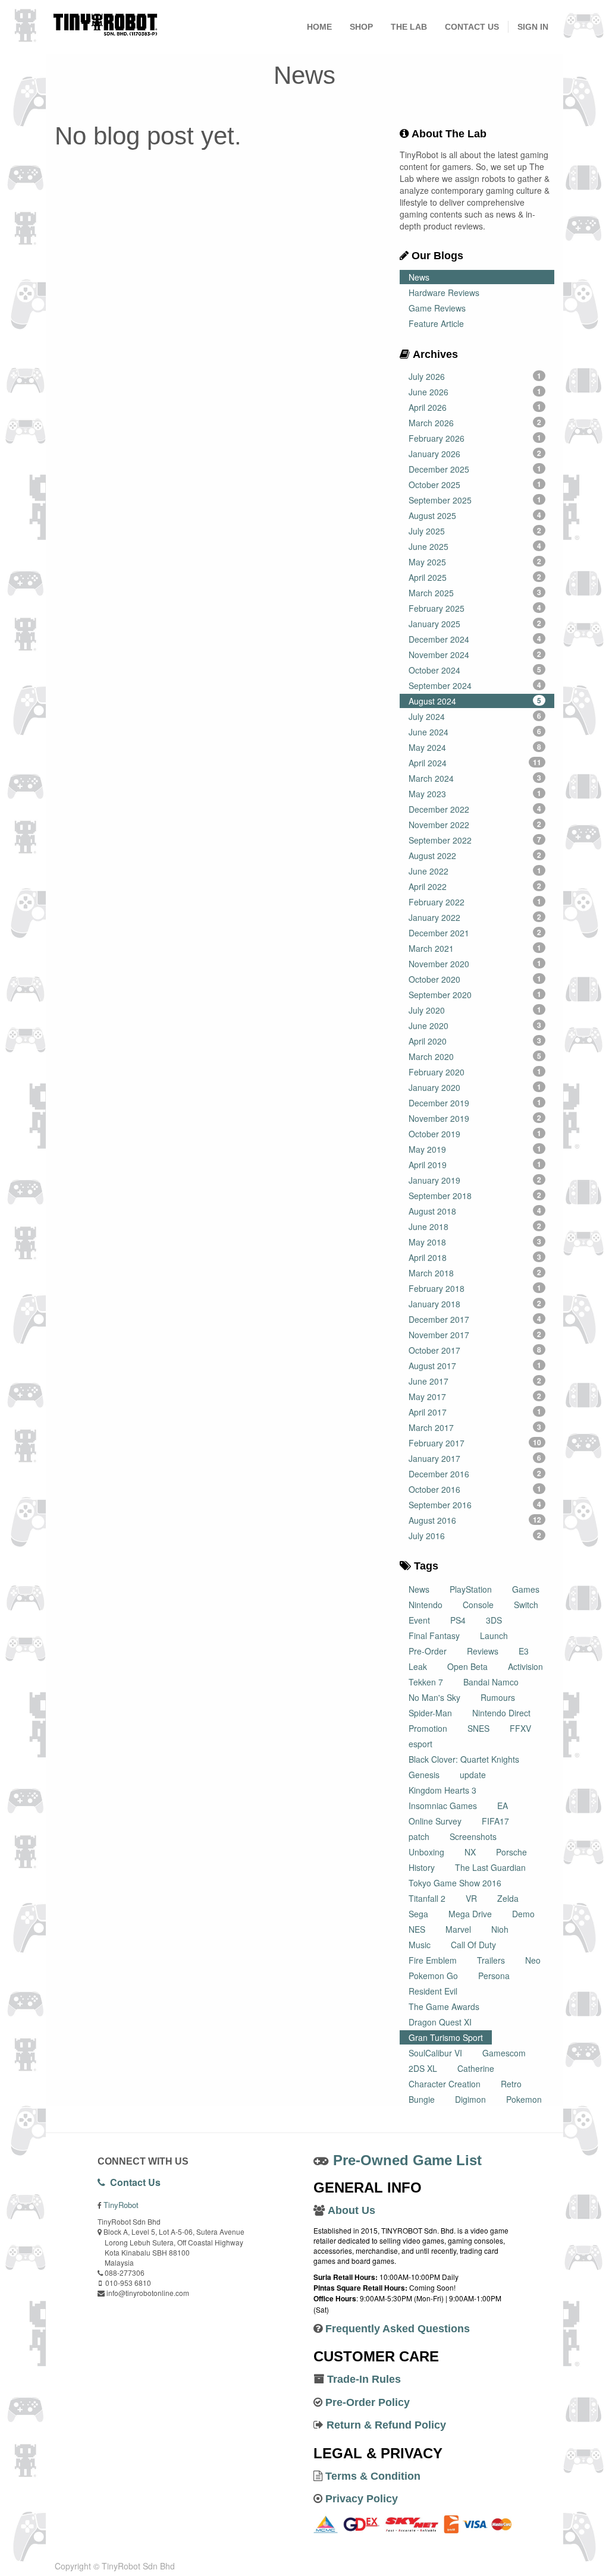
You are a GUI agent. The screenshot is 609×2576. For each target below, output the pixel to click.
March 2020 (475, 1056)
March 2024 (475, 778)
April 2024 (475, 763)
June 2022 (475, 871)
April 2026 (475, 407)
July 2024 (475, 716)
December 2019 (475, 1103)
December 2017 (475, 1319)
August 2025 (475, 515)
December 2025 (475, 469)
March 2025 (475, 593)
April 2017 (475, 1412)
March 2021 (475, 948)
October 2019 (475, 1134)
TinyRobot (121, 2205)
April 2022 (475, 886)
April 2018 (475, 1257)
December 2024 (475, 639)
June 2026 (475, 392)
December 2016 (475, 1474)
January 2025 (475, 624)
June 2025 (475, 546)
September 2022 (475, 840)
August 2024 (475, 701)
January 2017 (475, 1458)
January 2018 (475, 1304)
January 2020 (475, 1087)
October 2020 (475, 979)
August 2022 (475, 855)
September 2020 (475, 995)
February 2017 (475, 1443)
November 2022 (475, 825)
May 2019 (475, 1149)
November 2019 (475, 1118)
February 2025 (475, 608)
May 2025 (475, 562)
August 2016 (475, 1520)
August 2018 (475, 1211)
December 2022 (475, 809)
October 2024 (475, 670)
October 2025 (475, 485)
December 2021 (475, 933)
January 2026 (475, 454)
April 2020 (475, 1041)
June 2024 (475, 732)
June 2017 (475, 1381)
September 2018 (475, 1196)
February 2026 (475, 438)
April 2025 (475, 577)
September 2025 (475, 500)
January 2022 (475, 917)
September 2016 (475, 1505)
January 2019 (475, 1180)
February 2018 (475, 1288)
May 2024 (475, 747)
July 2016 (475, 1536)
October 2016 (475, 1489)
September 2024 (475, 685)
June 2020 (475, 1026)
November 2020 (475, 964)
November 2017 (475, 1335)
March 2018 (475, 1273)
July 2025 (475, 531)
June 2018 (475, 1226)
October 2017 (475, 1350)
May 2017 (475, 1396)
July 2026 (475, 376)
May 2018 (475, 1242)
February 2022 (475, 902)
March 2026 (475, 423)
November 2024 (475, 655)
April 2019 (475, 1165)
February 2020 (475, 1072)
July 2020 (475, 1010)
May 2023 (475, 794)
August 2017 (475, 1366)
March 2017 (475, 1427)
